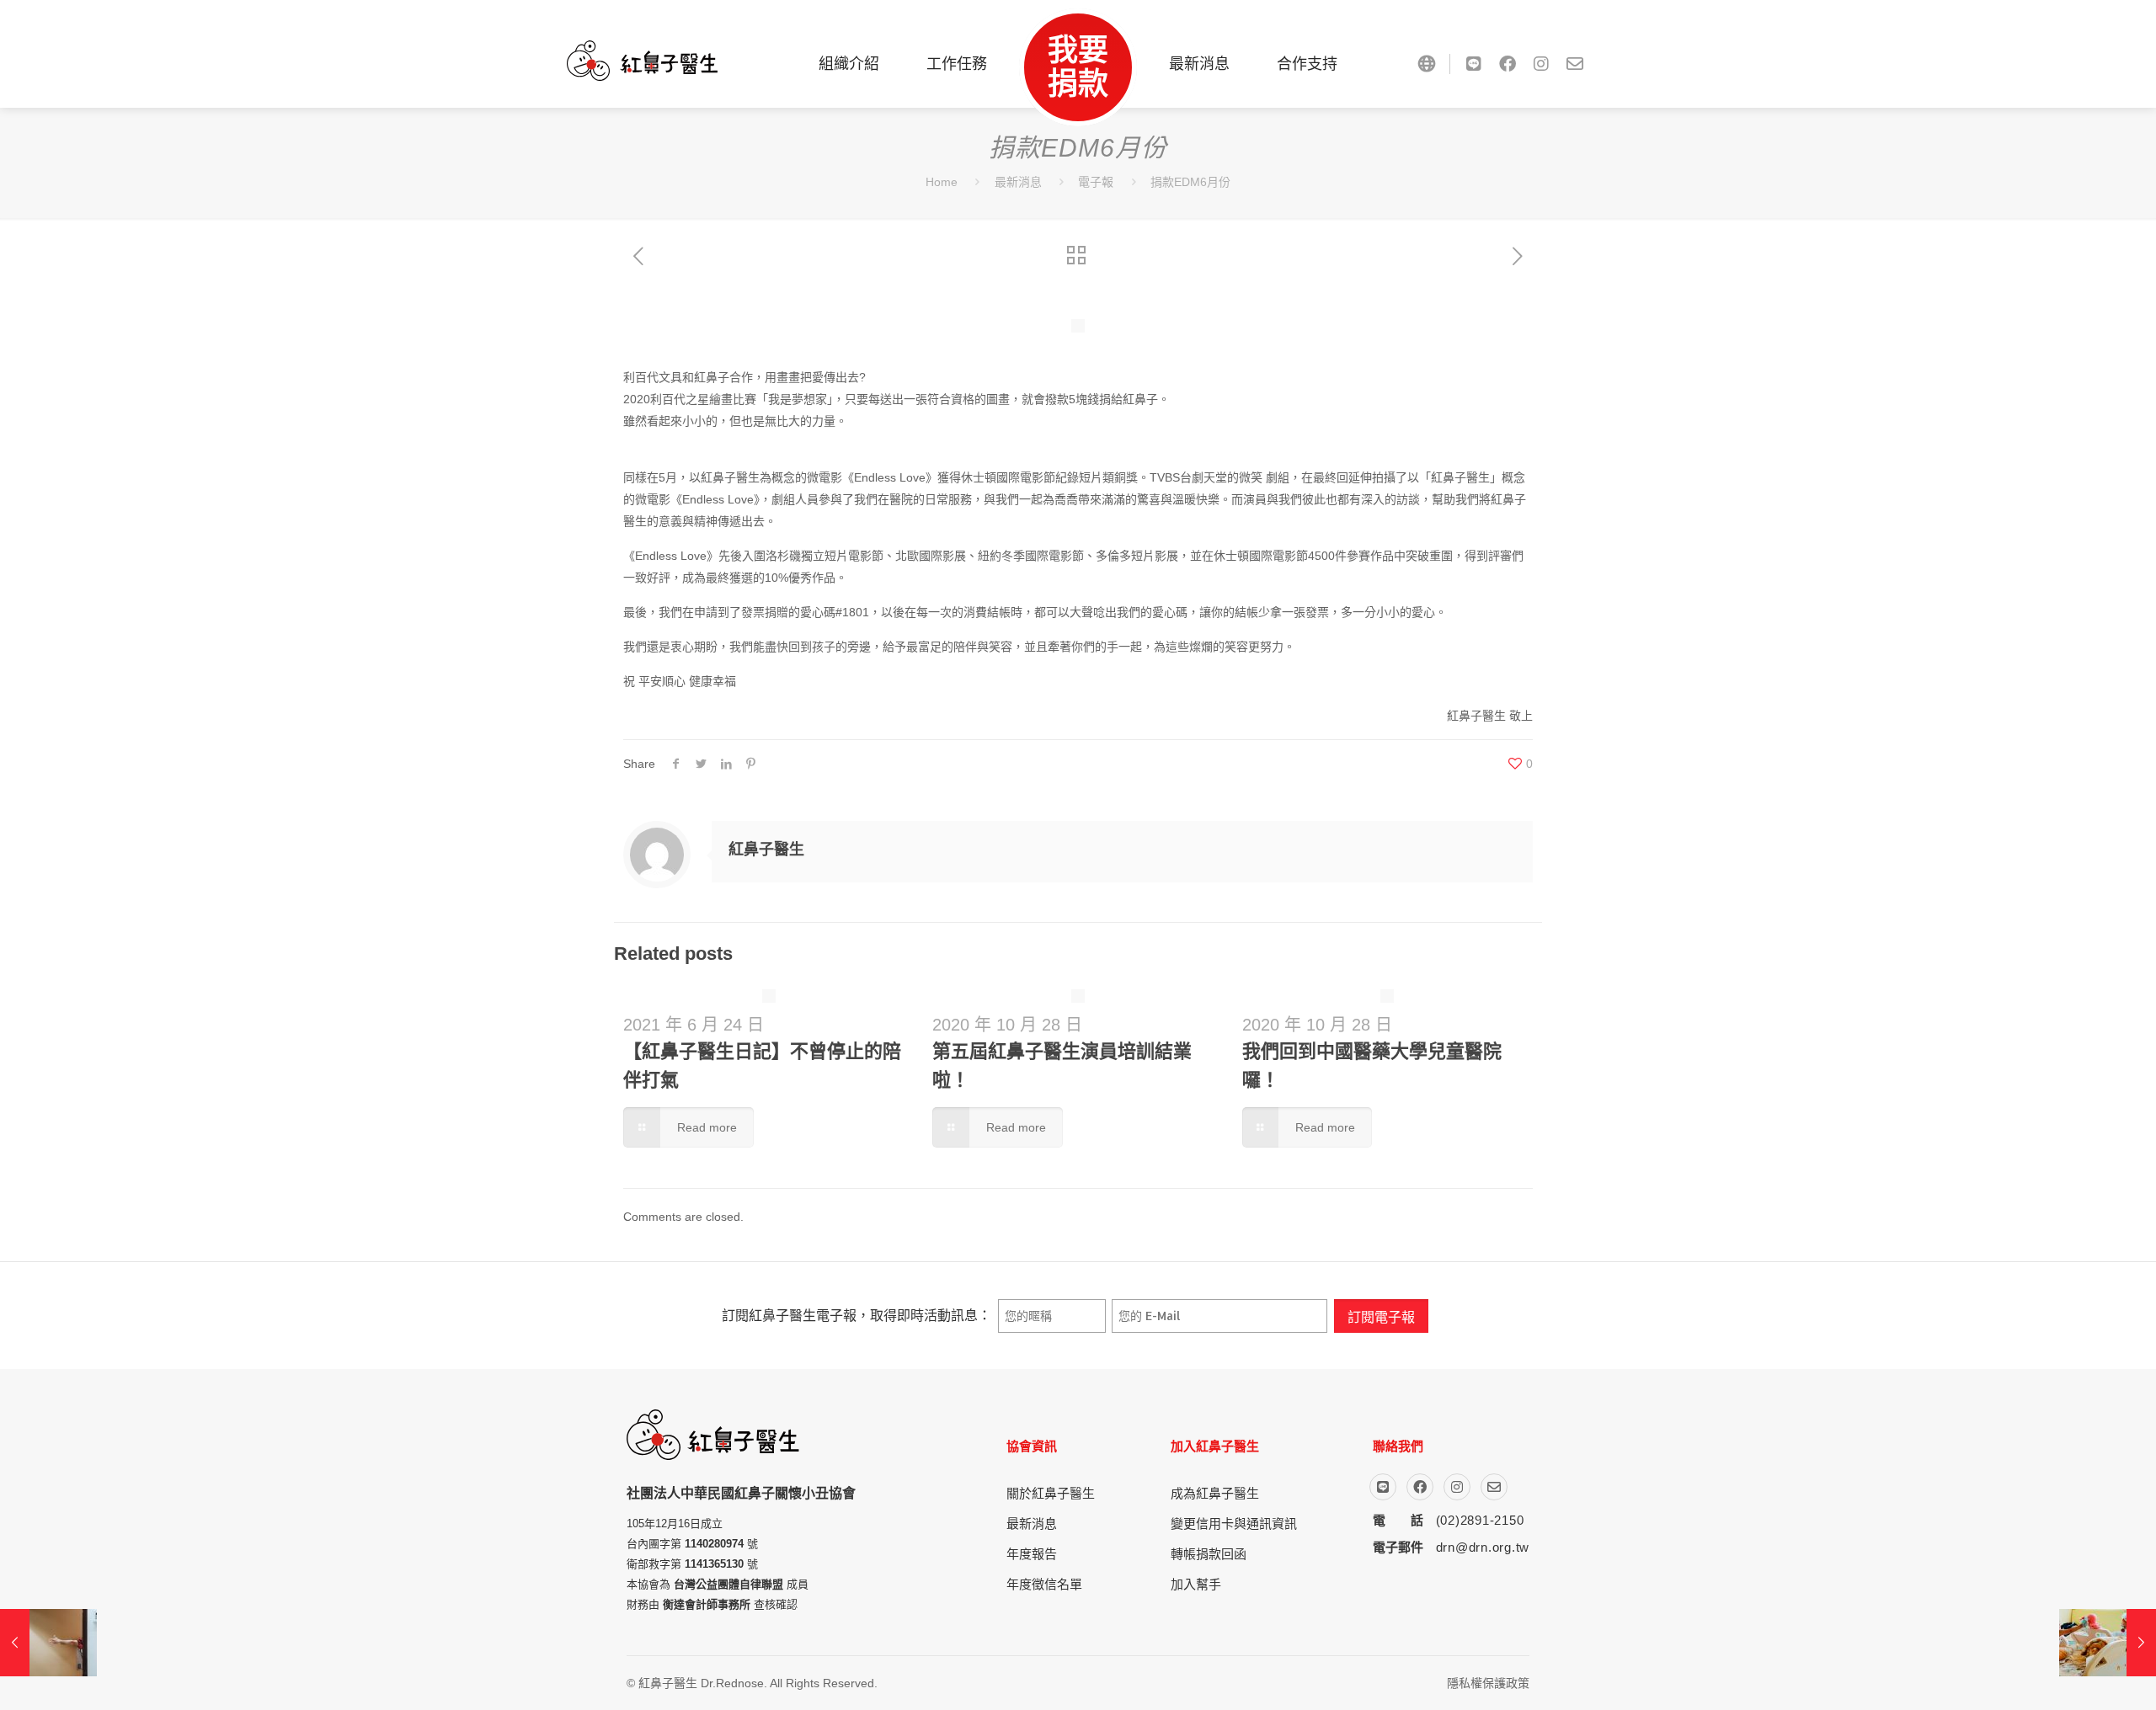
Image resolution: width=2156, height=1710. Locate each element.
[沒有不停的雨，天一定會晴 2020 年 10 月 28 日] (2108, 1643)
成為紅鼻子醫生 (1215, 1493)
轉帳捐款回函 (1209, 1554)
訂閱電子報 (1381, 1316)
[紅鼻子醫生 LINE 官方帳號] (1474, 64)
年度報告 (1032, 1554)
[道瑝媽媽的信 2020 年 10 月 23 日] (48, 1643)
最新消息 (1018, 182)
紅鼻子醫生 (766, 850)
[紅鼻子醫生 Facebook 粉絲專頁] (1508, 64)
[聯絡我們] (1575, 64)
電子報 (1096, 182)
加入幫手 (1196, 1584)
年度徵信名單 (1044, 1584)
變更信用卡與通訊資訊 (1234, 1524)
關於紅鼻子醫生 (1051, 1493)
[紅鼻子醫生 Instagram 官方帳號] (1541, 64)
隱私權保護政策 (1488, 1683)
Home (942, 182)
